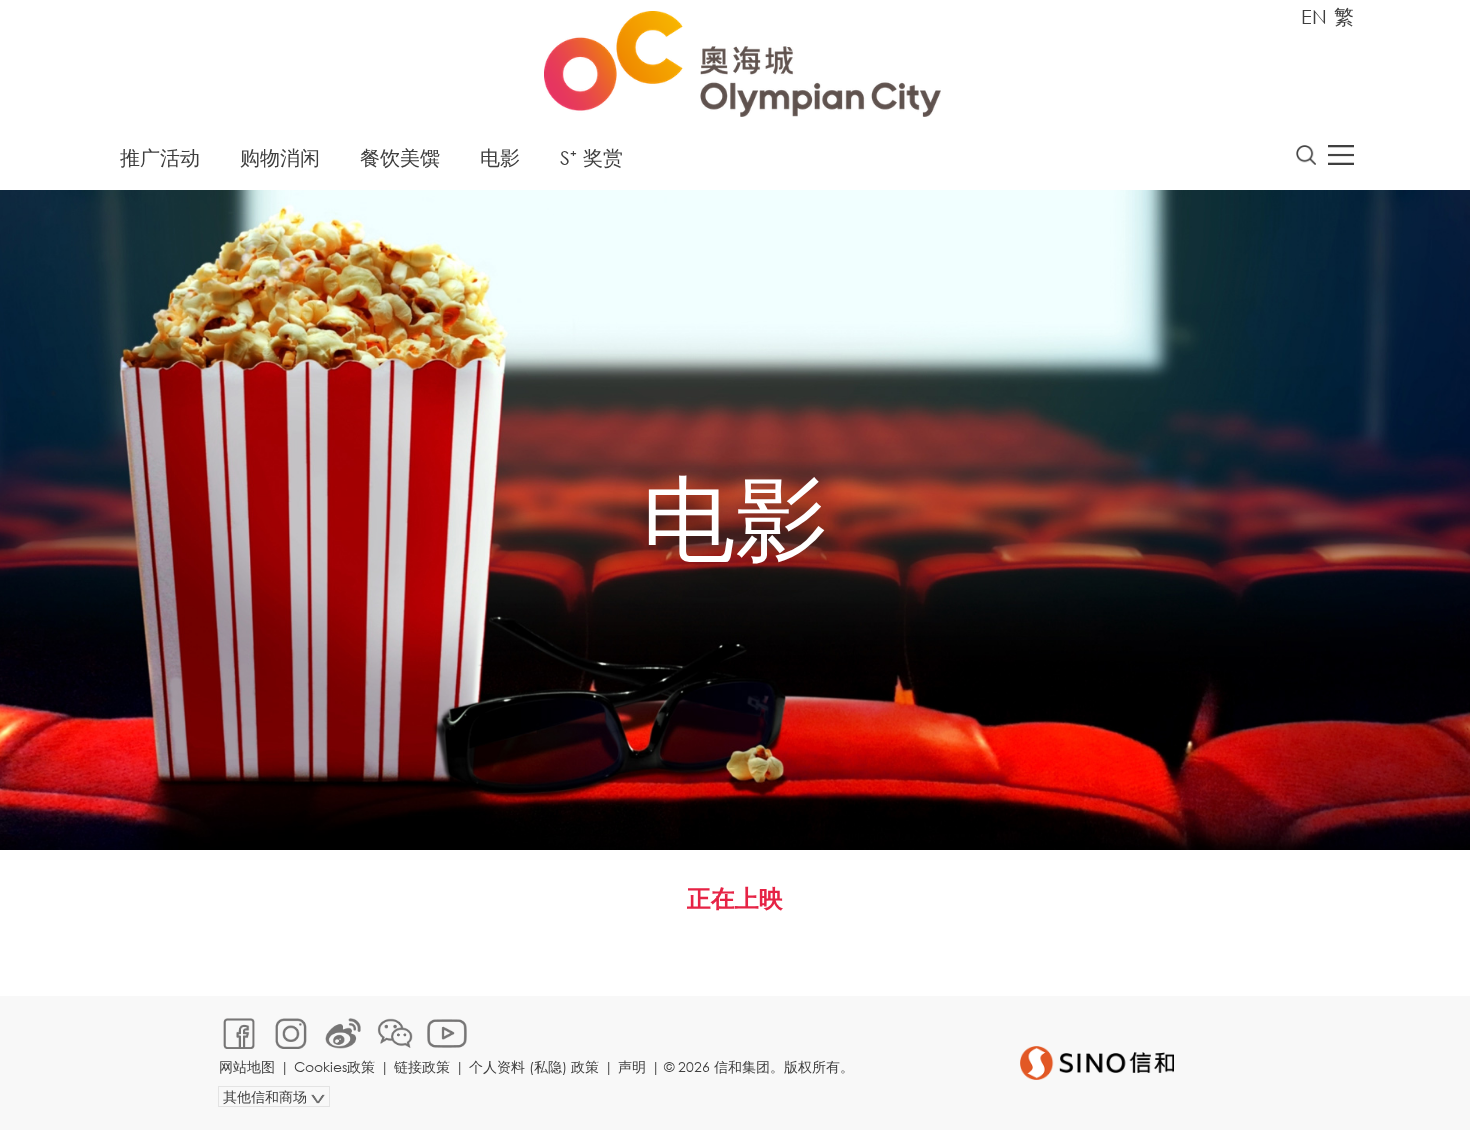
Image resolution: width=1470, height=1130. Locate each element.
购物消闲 (280, 157)
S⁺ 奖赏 (591, 157)
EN (1314, 16)
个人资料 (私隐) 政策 (534, 1066)
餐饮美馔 (400, 157)
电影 (500, 157)
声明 (632, 1066)
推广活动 (160, 157)
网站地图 (247, 1066)
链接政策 (422, 1066)
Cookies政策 (334, 1066)
